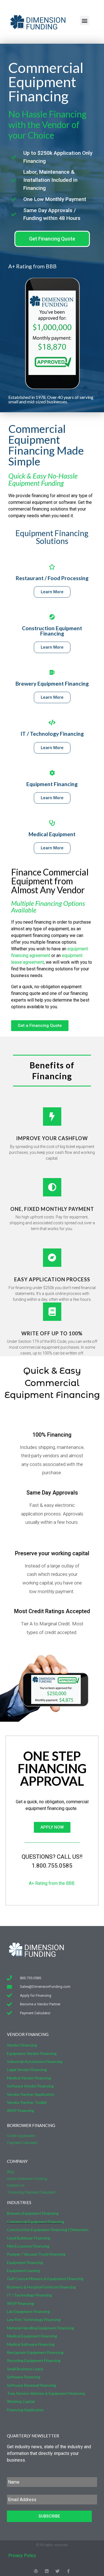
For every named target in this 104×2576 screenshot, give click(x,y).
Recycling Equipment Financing (34, 2360)
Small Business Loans (25, 2369)
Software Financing (24, 2377)
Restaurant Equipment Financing (35, 2352)
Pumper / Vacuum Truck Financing (36, 2254)
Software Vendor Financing (30, 2086)
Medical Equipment (52, 834)
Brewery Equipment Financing (52, 684)
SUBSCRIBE (49, 2516)
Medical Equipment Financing (32, 2336)
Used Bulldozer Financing (29, 2238)
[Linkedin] (47, 2571)
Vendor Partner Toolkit (27, 2102)
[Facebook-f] (68, 2571)
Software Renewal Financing (31, 2385)
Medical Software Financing (31, 2344)
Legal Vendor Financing (27, 2070)
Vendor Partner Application (31, 2094)
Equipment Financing (52, 784)
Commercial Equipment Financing (35, 2222)
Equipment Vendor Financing (32, 2053)
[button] (84, 20)
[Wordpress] (36, 2571)
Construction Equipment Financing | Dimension (48, 2230)
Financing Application (25, 2410)
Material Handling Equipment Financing (40, 2328)
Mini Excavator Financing (28, 2246)
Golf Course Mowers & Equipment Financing (45, 2279)
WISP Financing (21, 2110)
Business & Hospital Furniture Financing (41, 2287)
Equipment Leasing (23, 2270)
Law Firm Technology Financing (34, 2319)
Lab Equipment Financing (28, 2311)
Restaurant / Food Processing (52, 578)
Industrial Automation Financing (35, 2061)
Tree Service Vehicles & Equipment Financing (46, 2393)
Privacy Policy (22, 2556)
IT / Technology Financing (52, 734)
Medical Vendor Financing (29, 2078)
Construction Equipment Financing (52, 631)
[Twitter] (58, 2571)
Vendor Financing (22, 2045)
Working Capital (21, 2401)
